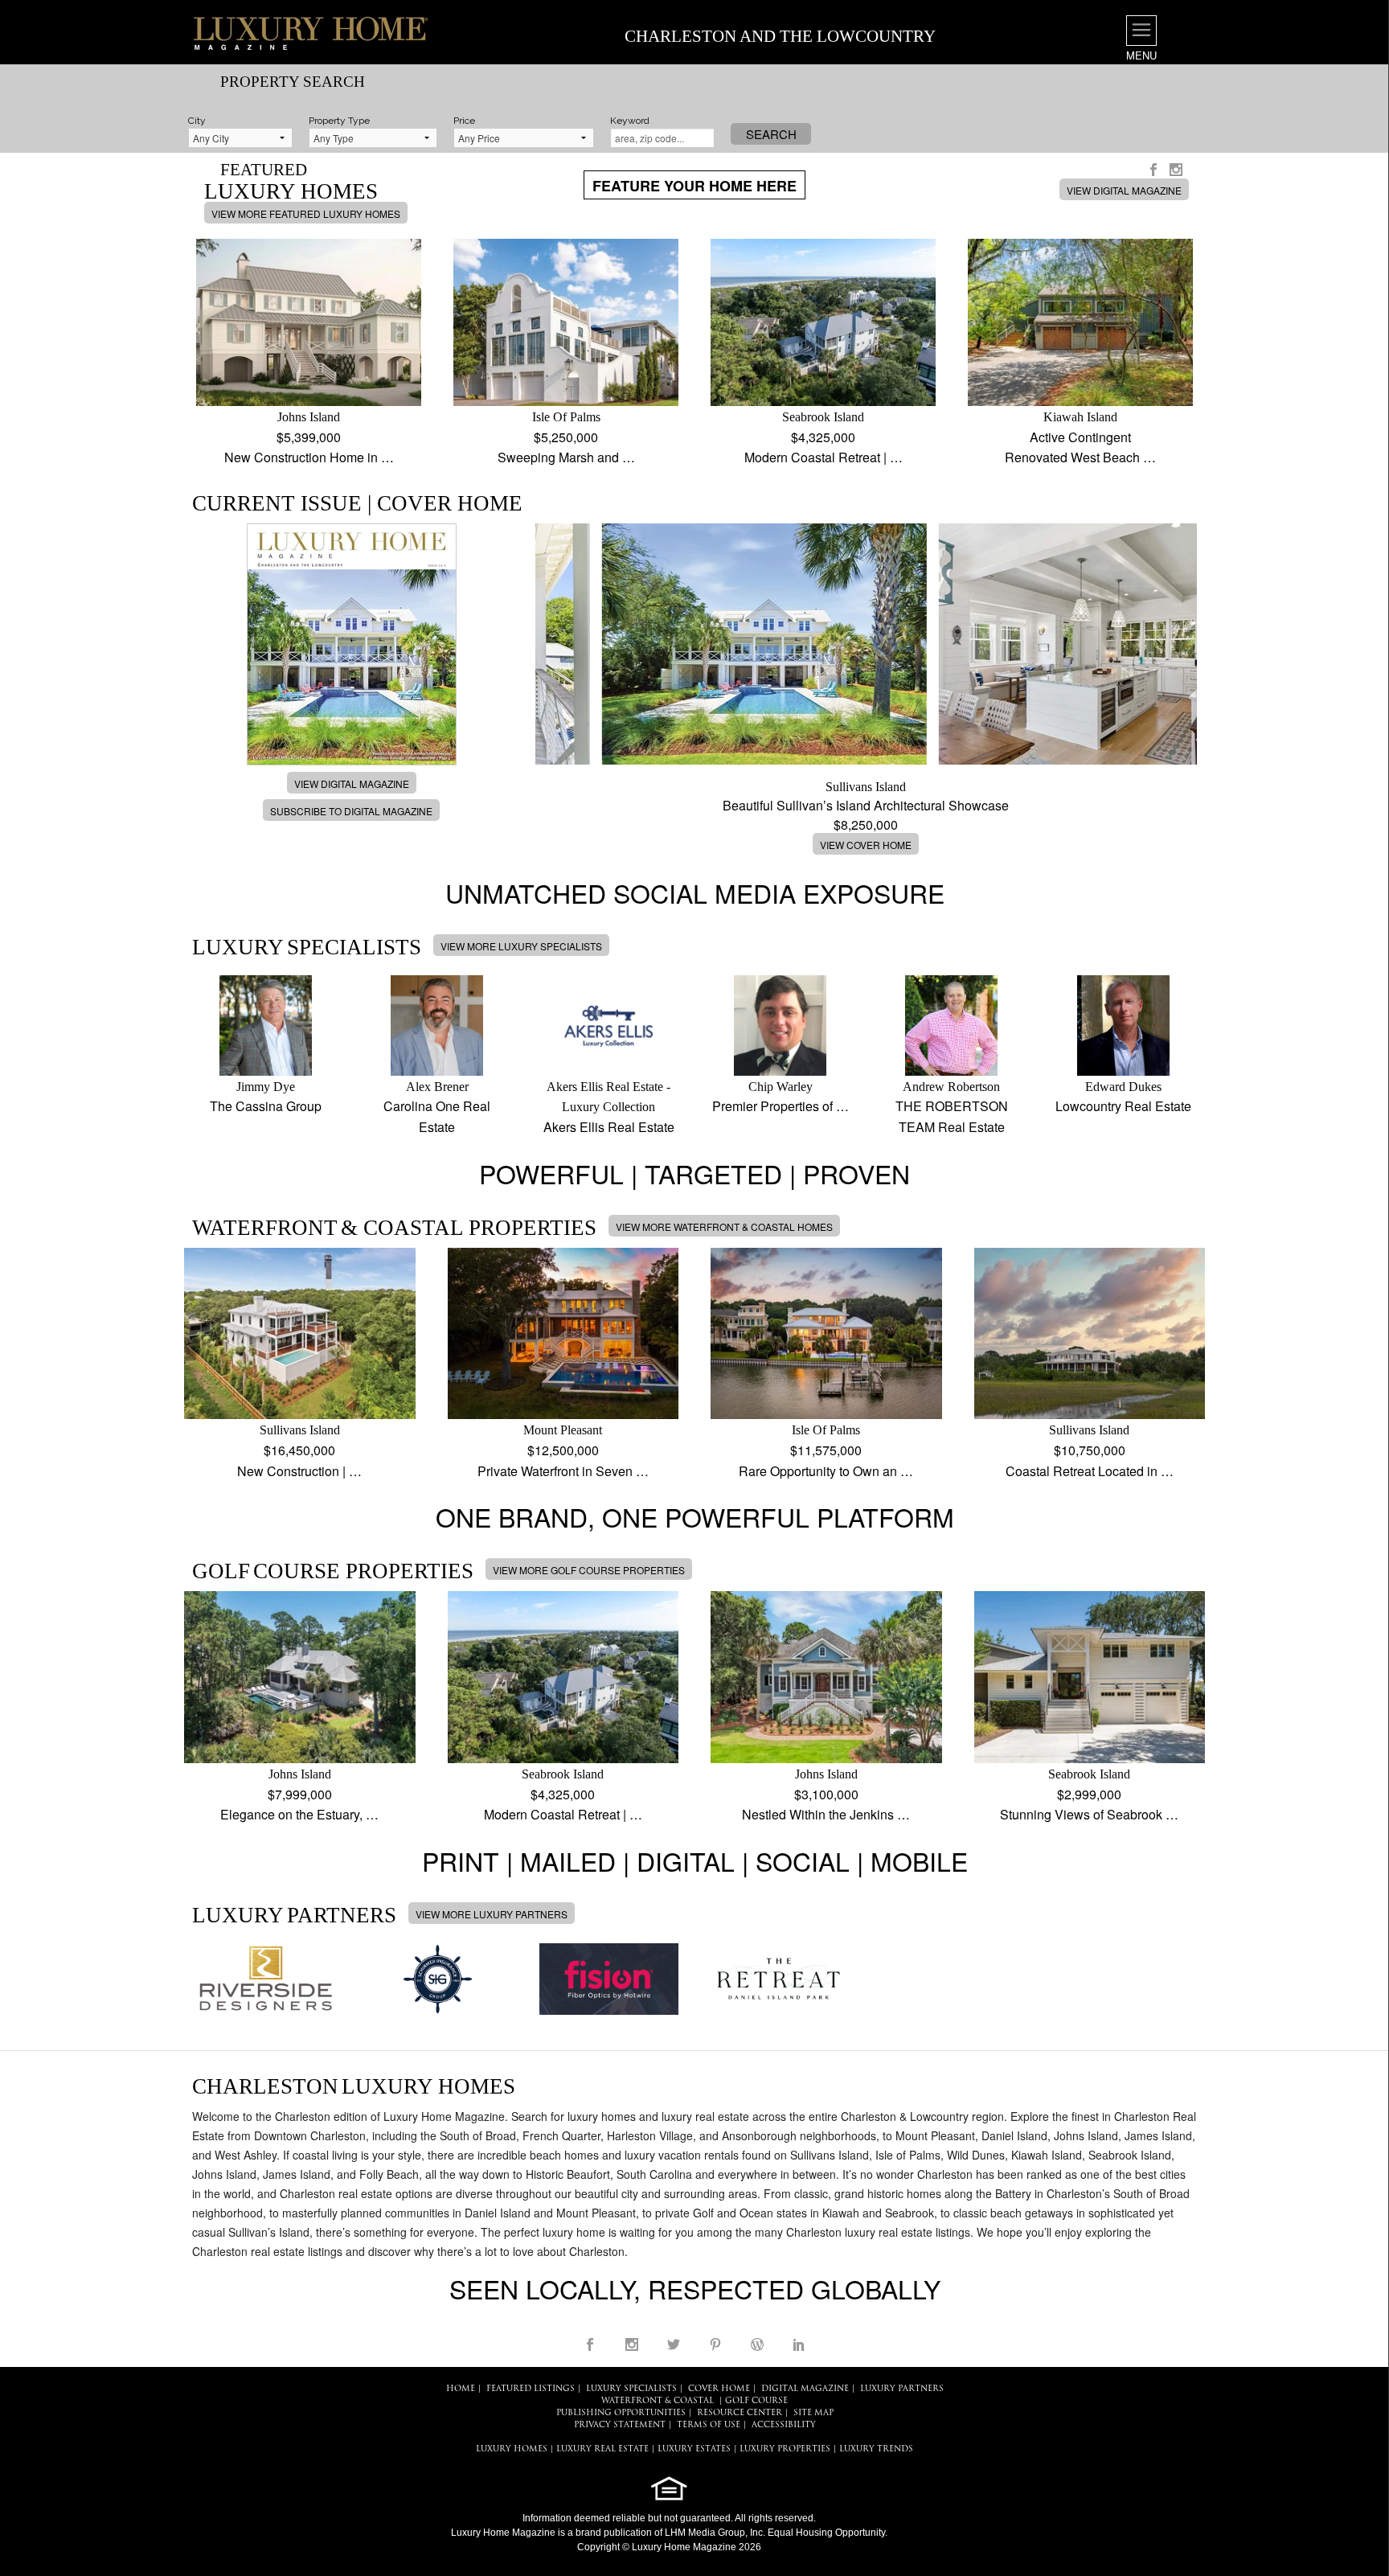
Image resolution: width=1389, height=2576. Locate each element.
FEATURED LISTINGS (531, 2389)
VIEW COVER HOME (866, 845)
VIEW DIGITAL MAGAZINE (1124, 190)
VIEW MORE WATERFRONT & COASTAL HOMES (724, 1226)
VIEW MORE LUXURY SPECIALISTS (521, 946)
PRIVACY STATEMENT (620, 2425)
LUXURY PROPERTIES (785, 2449)
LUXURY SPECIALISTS (631, 2389)
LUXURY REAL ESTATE (602, 2449)
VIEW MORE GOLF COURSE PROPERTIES (589, 1570)
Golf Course (756, 2401)
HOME (461, 2389)
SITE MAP (813, 2413)
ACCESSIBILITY (784, 2425)
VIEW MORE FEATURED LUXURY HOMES (306, 213)
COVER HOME (719, 2389)
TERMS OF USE (709, 2425)
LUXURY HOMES (512, 2449)
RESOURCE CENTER (740, 2413)
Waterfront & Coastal (658, 2401)
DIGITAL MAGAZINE (805, 2389)
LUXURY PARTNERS (902, 2389)
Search (771, 134)
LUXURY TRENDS (876, 2449)
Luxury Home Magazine (503, 2533)
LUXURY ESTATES (694, 2449)
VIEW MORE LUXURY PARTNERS (492, 1914)
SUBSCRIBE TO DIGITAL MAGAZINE (351, 811)
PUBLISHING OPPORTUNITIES (621, 2413)
